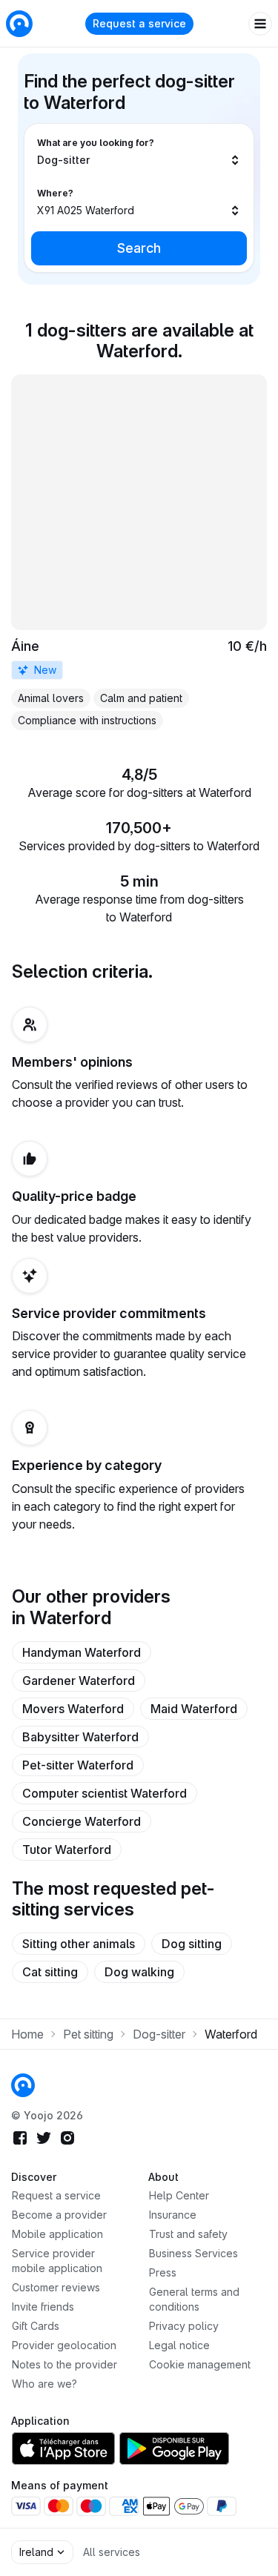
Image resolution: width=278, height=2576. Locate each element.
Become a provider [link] (59, 2215)
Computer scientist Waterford (105, 1793)
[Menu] (260, 24)
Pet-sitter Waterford (78, 1765)
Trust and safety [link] (188, 2234)
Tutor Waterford (67, 1850)
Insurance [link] (173, 2215)
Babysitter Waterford (80, 1737)
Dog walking (139, 1972)
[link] (139, 552)
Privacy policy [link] (184, 2326)
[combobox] (139, 152)
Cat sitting (50, 1972)
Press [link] (163, 2272)
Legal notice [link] (179, 2345)
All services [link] (112, 2552)
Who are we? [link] (44, 2384)
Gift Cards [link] (36, 2326)
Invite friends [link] (43, 2307)
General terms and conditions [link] (194, 2299)
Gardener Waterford (79, 1681)
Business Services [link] (193, 2253)
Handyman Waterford (82, 1652)
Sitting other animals (79, 1944)
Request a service (139, 23)
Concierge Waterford (82, 1821)
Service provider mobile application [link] (57, 2261)
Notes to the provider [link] (64, 2364)
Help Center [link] (179, 2195)
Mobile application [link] (57, 2234)
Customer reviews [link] (56, 2287)
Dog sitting (192, 1944)
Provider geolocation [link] (64, 2345)
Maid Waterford (194, 1709)
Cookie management (200, 2364)
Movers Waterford (73, 1709)
